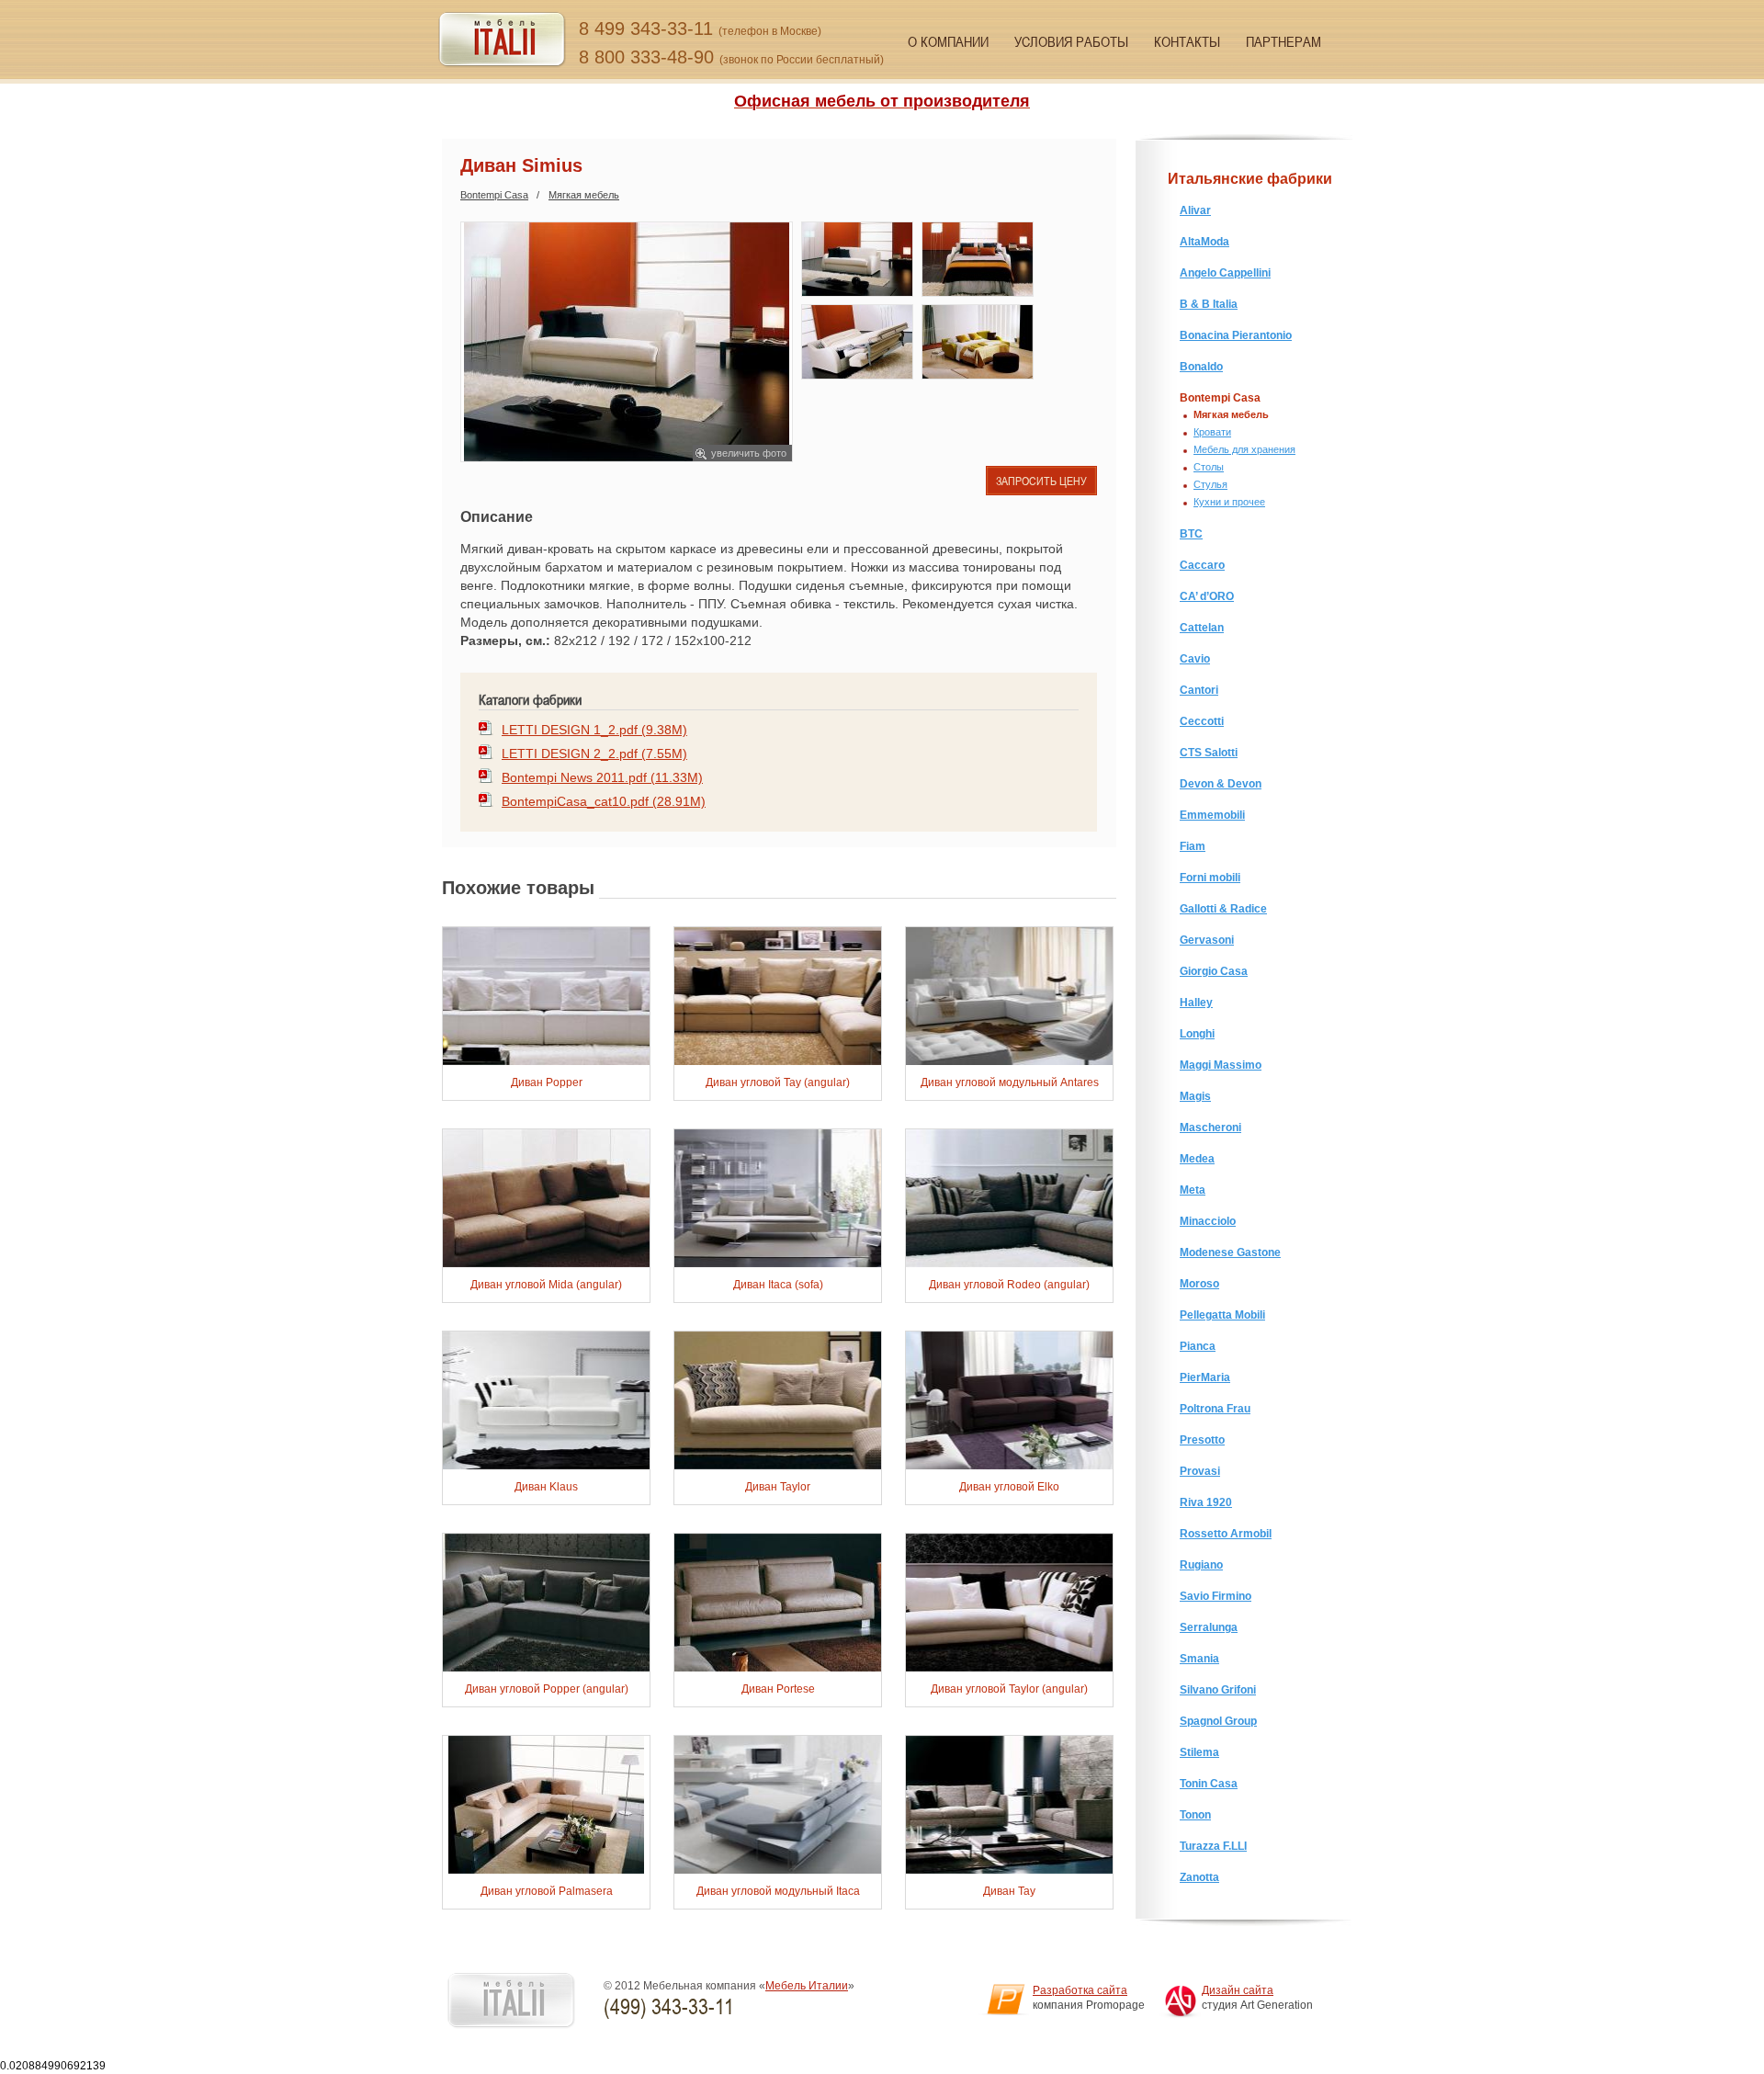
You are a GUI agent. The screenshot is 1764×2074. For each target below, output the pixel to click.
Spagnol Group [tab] (1218, 1721)
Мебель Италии (807, 1986)
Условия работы (1071, 41)
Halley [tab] (1196, 1003)
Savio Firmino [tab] (1216, 1596)
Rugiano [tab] (1201, 1565)
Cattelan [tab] (1202, 628)
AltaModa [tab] (1204, 242)
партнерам (1283, 41)
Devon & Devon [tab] (1221, 784)
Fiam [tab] (1193, 846)
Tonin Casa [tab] (1209, 1784)
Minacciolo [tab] (1208, 1221)
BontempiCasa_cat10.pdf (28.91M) (604, 801)
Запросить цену (1041, 481)
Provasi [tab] (1200, 1471)
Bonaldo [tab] (1201, 367)
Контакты (1187, 41)
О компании (948, 41)
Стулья (1210, 484)
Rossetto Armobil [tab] (1226, 1534)
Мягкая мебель (584, 195)
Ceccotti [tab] (1202, 721)
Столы (1209, 467)
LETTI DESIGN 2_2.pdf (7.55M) (594, 754)
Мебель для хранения (1244, 449)
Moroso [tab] (1199, 1284)
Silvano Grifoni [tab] (1218, 1690)
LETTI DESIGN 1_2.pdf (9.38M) (594, 730)
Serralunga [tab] (1209, 1627)
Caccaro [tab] (1202, 565)
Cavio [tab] (1195, 659)
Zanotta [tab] (1199, 1877)
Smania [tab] (1199, 1659)
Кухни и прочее (1229, 502)
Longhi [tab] (1197, 1034)
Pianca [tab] (1198, 1346)
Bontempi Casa (494, 195)
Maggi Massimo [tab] (1221, 1065)
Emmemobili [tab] (1212, 815)
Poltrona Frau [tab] (1215, 1409)
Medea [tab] (1197, 1159)
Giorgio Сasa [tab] (1214, 971)
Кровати (1212, 432)
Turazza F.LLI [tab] (1213, 1846)
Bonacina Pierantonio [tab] (1236, 335)
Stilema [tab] (1199, 1752)
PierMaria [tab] (1205, 1377)
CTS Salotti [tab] (1209, 753)
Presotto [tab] (1202, 1440)
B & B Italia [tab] (1209, 304)
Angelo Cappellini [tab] (1225, 273)
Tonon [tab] (1195, 1815)
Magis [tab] (1195, 1096)
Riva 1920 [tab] (1206, 1502)
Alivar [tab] (1195, 210)
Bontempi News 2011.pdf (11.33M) (602, 777)
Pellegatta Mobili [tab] (1222, 1315)
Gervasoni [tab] (1207, 940)
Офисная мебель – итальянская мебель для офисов (502, 40)
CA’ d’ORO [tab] (1207, 596)
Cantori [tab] (1199, 690)
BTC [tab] (1191, 534)
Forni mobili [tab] (1210, 878)
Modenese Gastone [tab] (1230, 1252)
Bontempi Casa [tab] (1220, 398)
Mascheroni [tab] (1210, 1128)
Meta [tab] (1193, 1190)
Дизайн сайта (1238, 1990)
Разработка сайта (1080, 1990)
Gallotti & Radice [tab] (1223, 909)
